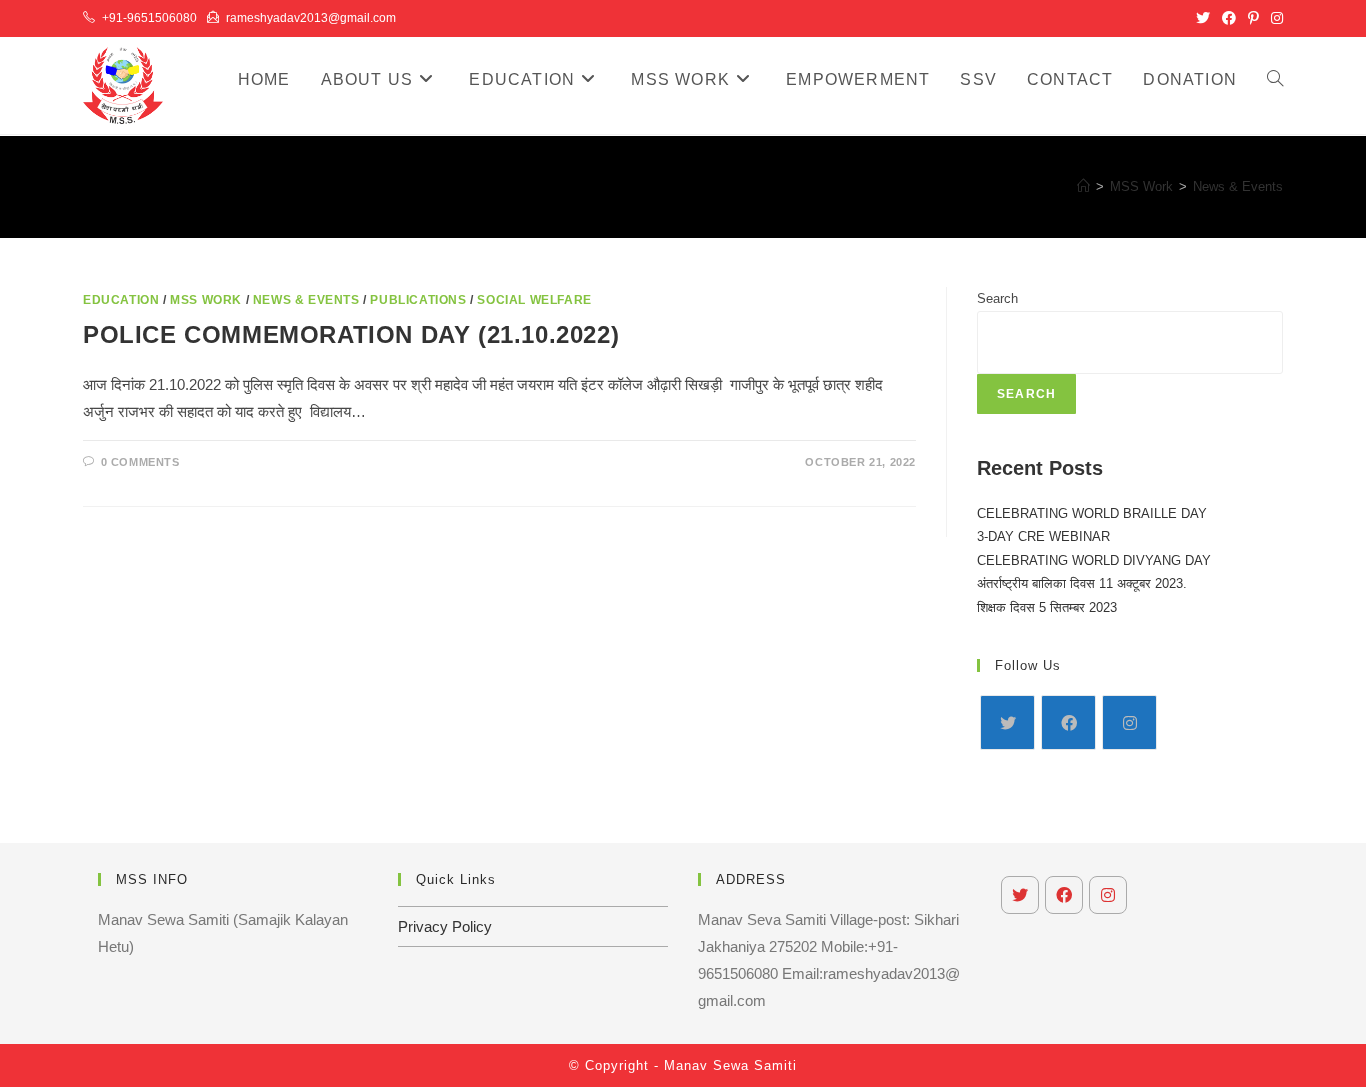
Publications (418, 300)
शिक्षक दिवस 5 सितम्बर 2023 (1047, 607)
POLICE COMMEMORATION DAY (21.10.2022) (351, 334)
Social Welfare (534, 300)
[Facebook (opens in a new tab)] (1229, 18)
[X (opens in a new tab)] (1203, 18)
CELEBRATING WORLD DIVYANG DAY (1094, 560)
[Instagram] (1129, 722)
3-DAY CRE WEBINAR (1043, 536)
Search (997, 298)
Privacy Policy (445, 926)
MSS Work (206, 300)
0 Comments (140, 462)
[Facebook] (1068, 722)
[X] (1007, 722)
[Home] (1083, 186)
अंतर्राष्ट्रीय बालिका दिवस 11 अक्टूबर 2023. (1082, 583)
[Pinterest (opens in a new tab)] (1253, 18)
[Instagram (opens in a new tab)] (1274, 18)
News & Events (1238, 186)
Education (121, 300)
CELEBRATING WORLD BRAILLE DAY (1092, 513)
